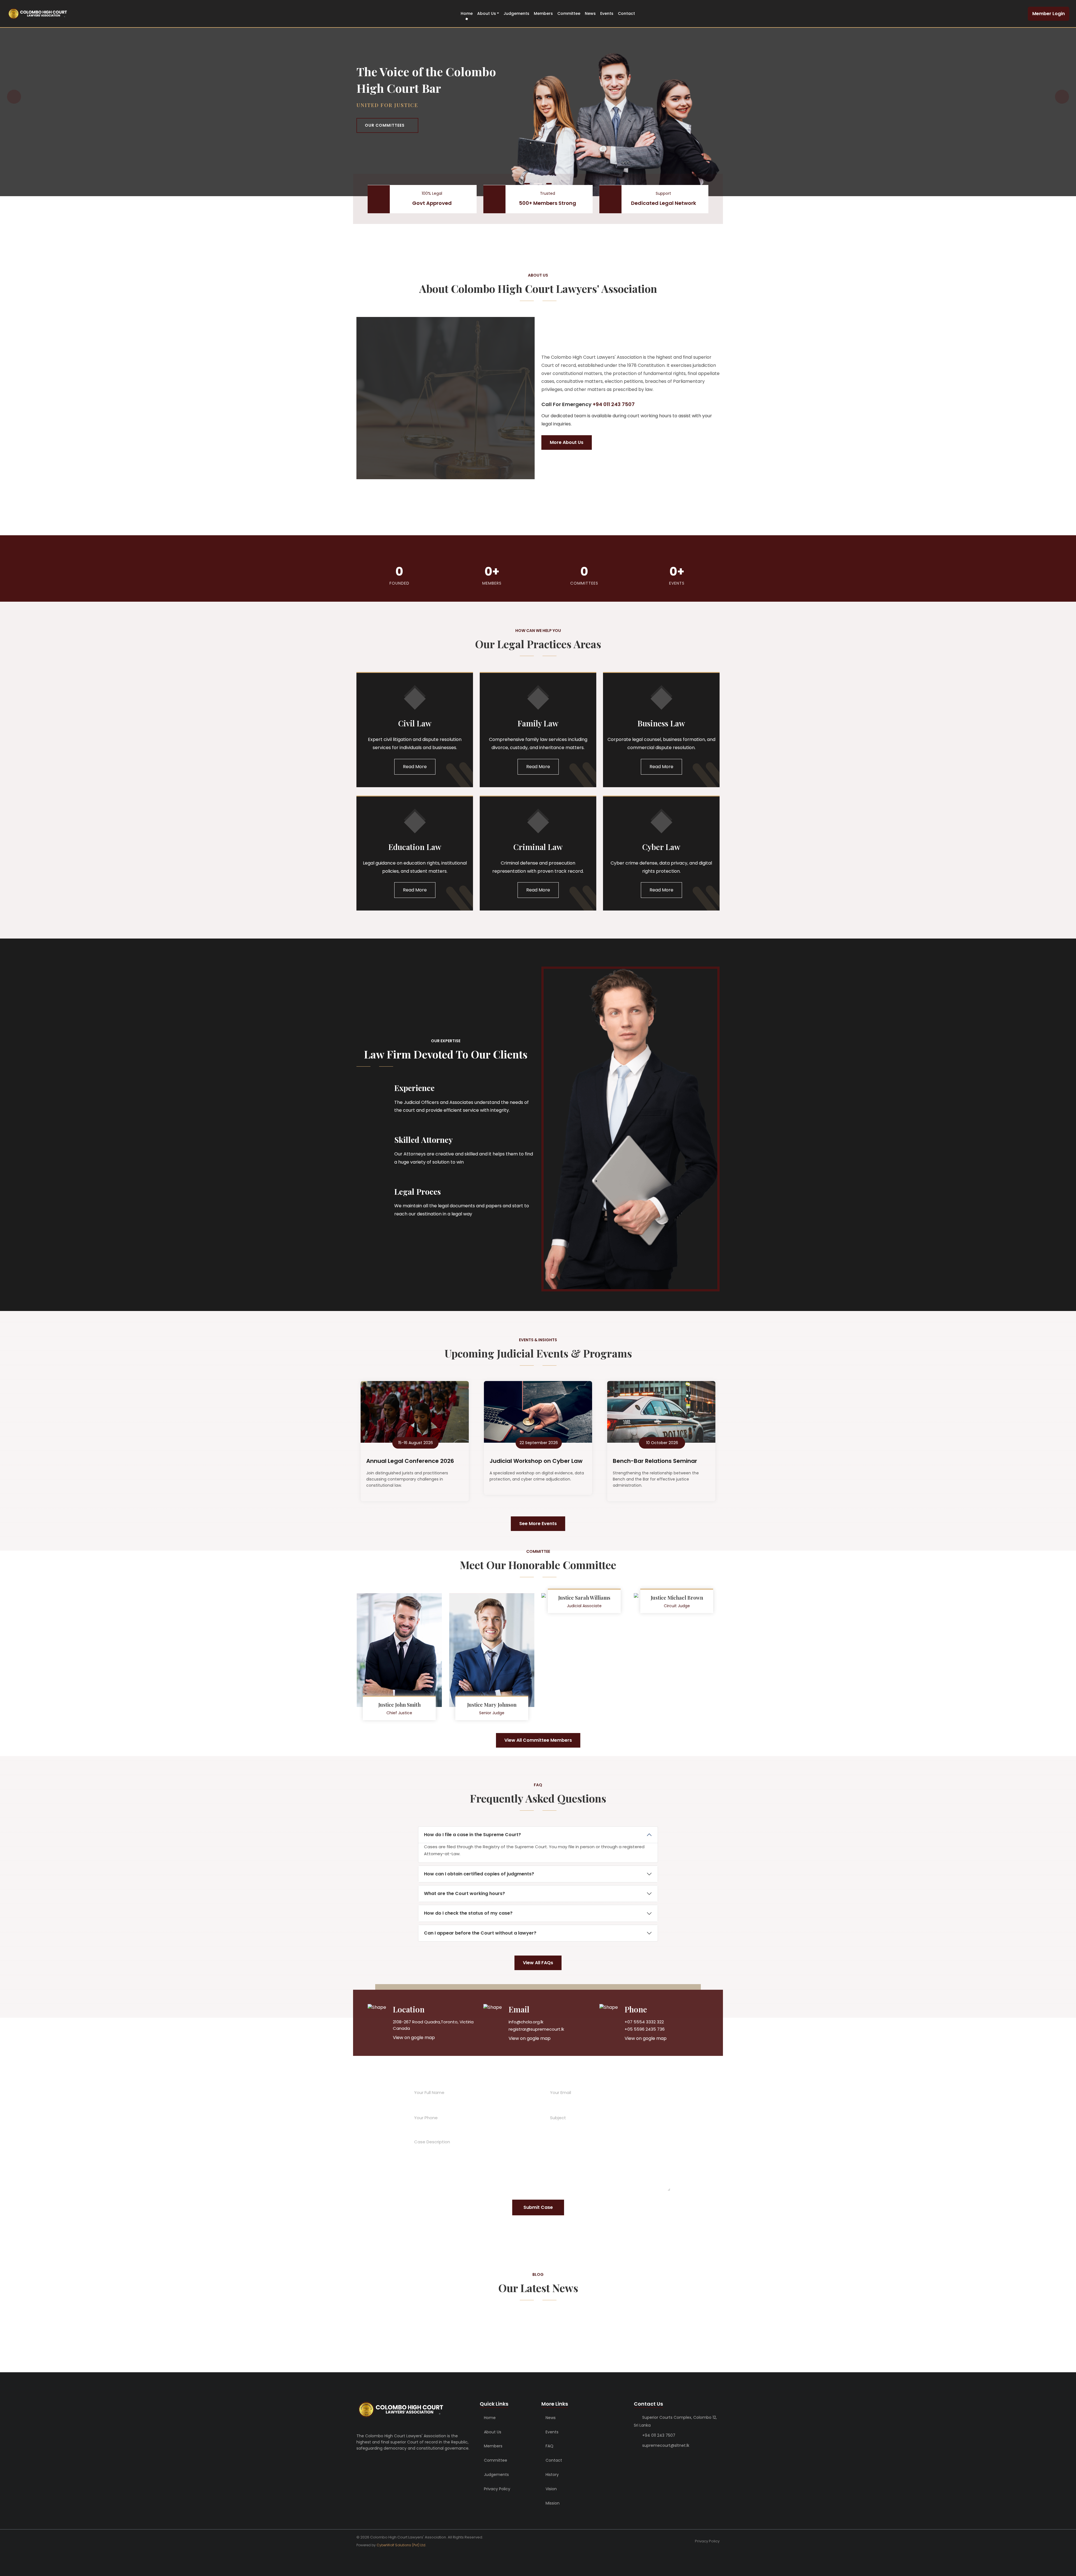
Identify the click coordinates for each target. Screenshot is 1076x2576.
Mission (552, 2503)
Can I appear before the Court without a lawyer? (480, 1933)
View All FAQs (538, 1963)
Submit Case (538, 2207)
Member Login (1049, 14)
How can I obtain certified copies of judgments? (479, 1874)
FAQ (549, 2446)
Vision (551, 2489)
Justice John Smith (399, 1705)
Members (543, 13)
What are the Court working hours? (464, 1893)
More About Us (567, 442)
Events (607, 13)
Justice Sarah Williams (584, 1598)
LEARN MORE (379, 127)
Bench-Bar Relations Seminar (655, 1461)
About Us (487, 13)
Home (467, 13)
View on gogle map (414, 2038)
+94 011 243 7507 (659, 2435)
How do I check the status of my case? (468, 1913)
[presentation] (14, 97)
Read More (415, 767)
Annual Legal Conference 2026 (410, 1461)
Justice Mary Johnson (492, 1705)
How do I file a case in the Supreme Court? (472, 1835)
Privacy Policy (497, 2489)
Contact (626, 13)
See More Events (538, 1524)
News (590, 13)
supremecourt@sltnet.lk (666, 2445)
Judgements (516, 13)
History (552, 2475)
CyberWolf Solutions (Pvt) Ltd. (401, 2545)
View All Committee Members (538, 1740)
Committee (569, 13)
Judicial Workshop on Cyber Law (536, 1461)
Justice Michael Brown (677, 1598)
